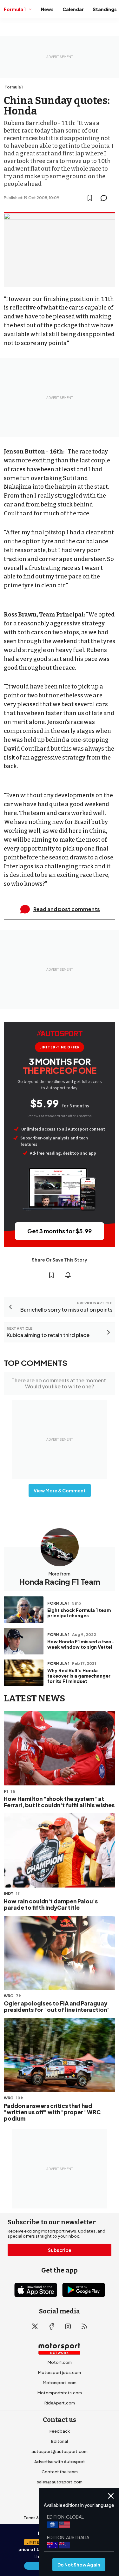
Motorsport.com (60, 2383)
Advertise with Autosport (60, 2462)
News (47, 9)
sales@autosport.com (60, 2482)
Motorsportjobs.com (60, 2372)
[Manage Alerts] (68, 1275)
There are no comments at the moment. (60, 1383)
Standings (105, 9)
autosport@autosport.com (60, 2451)
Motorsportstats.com (60, 2393)
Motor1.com (60, 2362)
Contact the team (60, 2472)
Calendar (73, 9)
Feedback (60, 2431)
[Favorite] (90, 198)
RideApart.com (60, 2403)
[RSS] (84, 2326)
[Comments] (106, 198)
